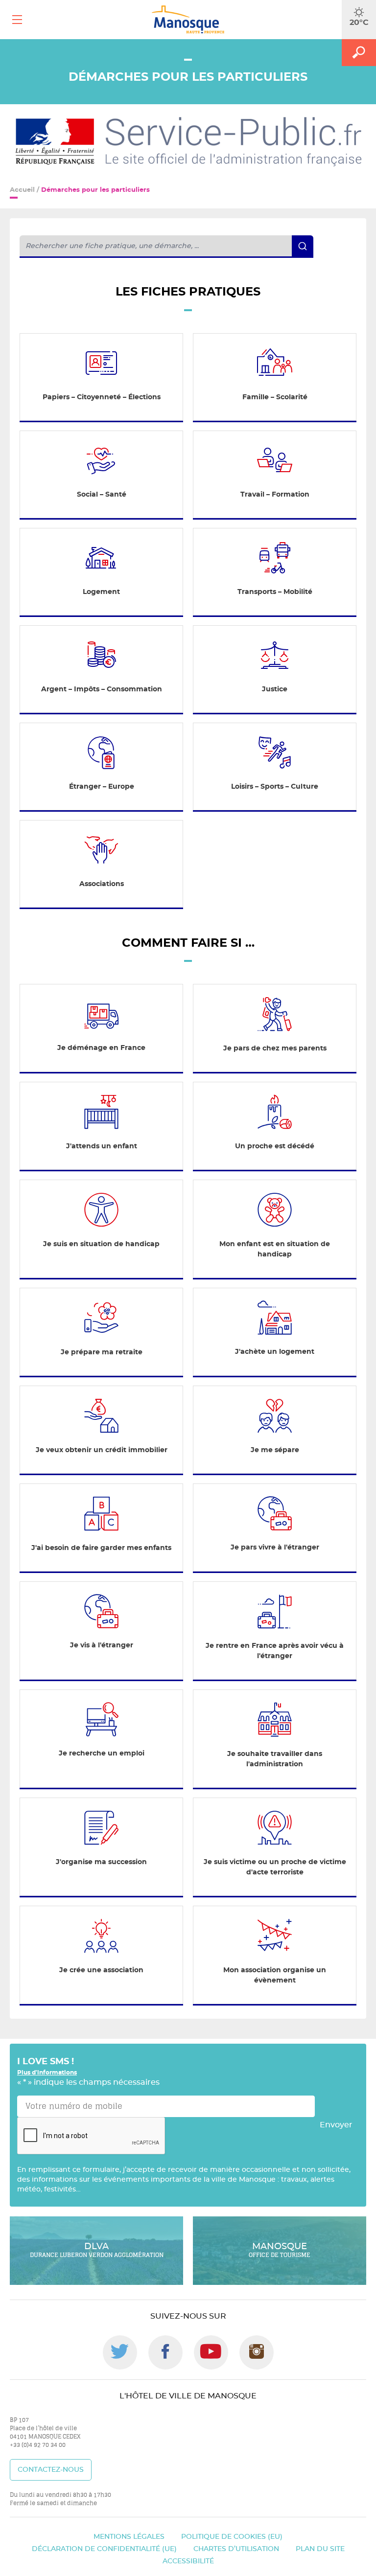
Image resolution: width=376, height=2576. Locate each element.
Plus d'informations (47, 2073)
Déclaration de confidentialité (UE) (104, 2549)
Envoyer (336, 2125)
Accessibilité (188, 2561)
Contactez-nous (51, 2470)
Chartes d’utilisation (236, 2549)
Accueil (22, 190)
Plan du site (320, 2549)
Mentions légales (129, 2537)
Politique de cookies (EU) (232, 2537)
